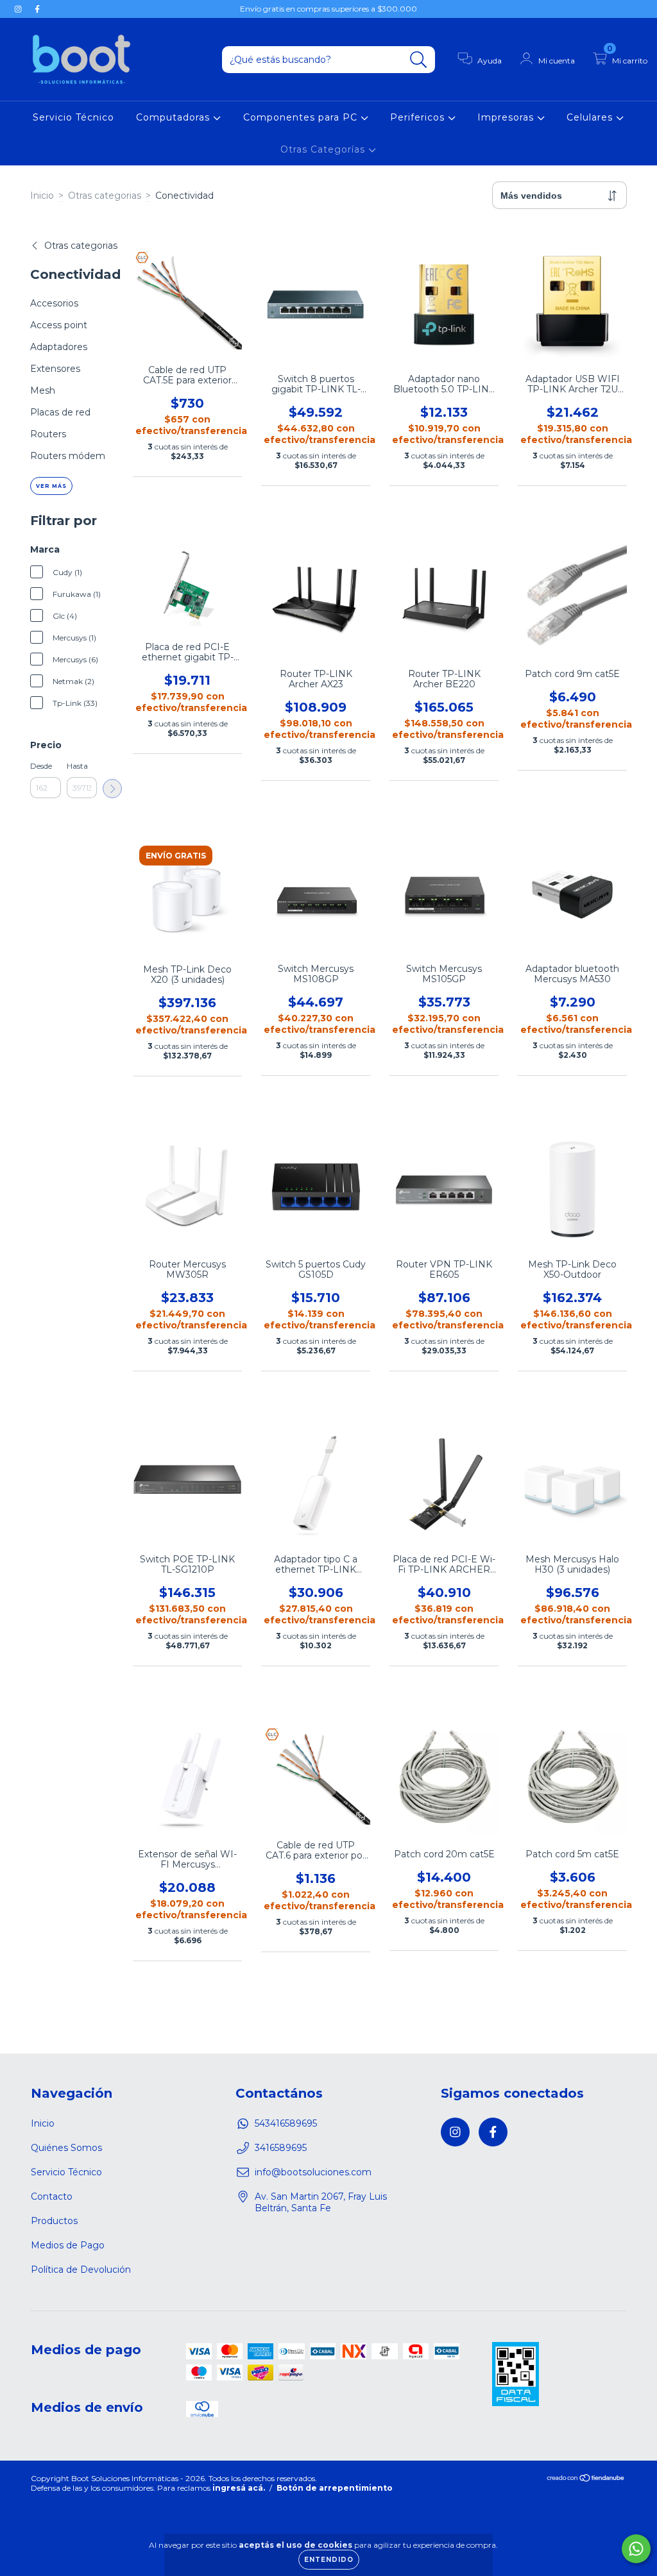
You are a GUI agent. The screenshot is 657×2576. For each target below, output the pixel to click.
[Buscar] (419, 60)
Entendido (329, 2560)
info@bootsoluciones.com (313, 2172)
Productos (54, 2221)
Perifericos (419, 117)
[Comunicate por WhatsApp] (636, 2549)
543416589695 (286, 2123)
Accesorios (54, 303)
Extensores (55, 369)
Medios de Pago (68, 2245)
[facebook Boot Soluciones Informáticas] (37, 9)
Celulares (591, 117)
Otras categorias (105, 196)
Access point (59, 325)
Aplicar (112, 789)
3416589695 (281, 2148)
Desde (41, 766)
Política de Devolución (81, 2270)
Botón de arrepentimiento (335, 2488)
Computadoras (175, 117)
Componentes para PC (302, 117)
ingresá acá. (239, 2488)
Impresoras (507, 117)
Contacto (52, 2196)
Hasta (77, 766)
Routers (48, 434)
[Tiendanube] (586, 2480)
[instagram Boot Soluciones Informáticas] (19, 9)
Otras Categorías (324, 149)
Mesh (43, 390)
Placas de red (60, 412)
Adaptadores (59, 347)
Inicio (42, 196)
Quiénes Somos (66, 2148)
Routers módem (68, 456)
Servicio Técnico (73, 117)
